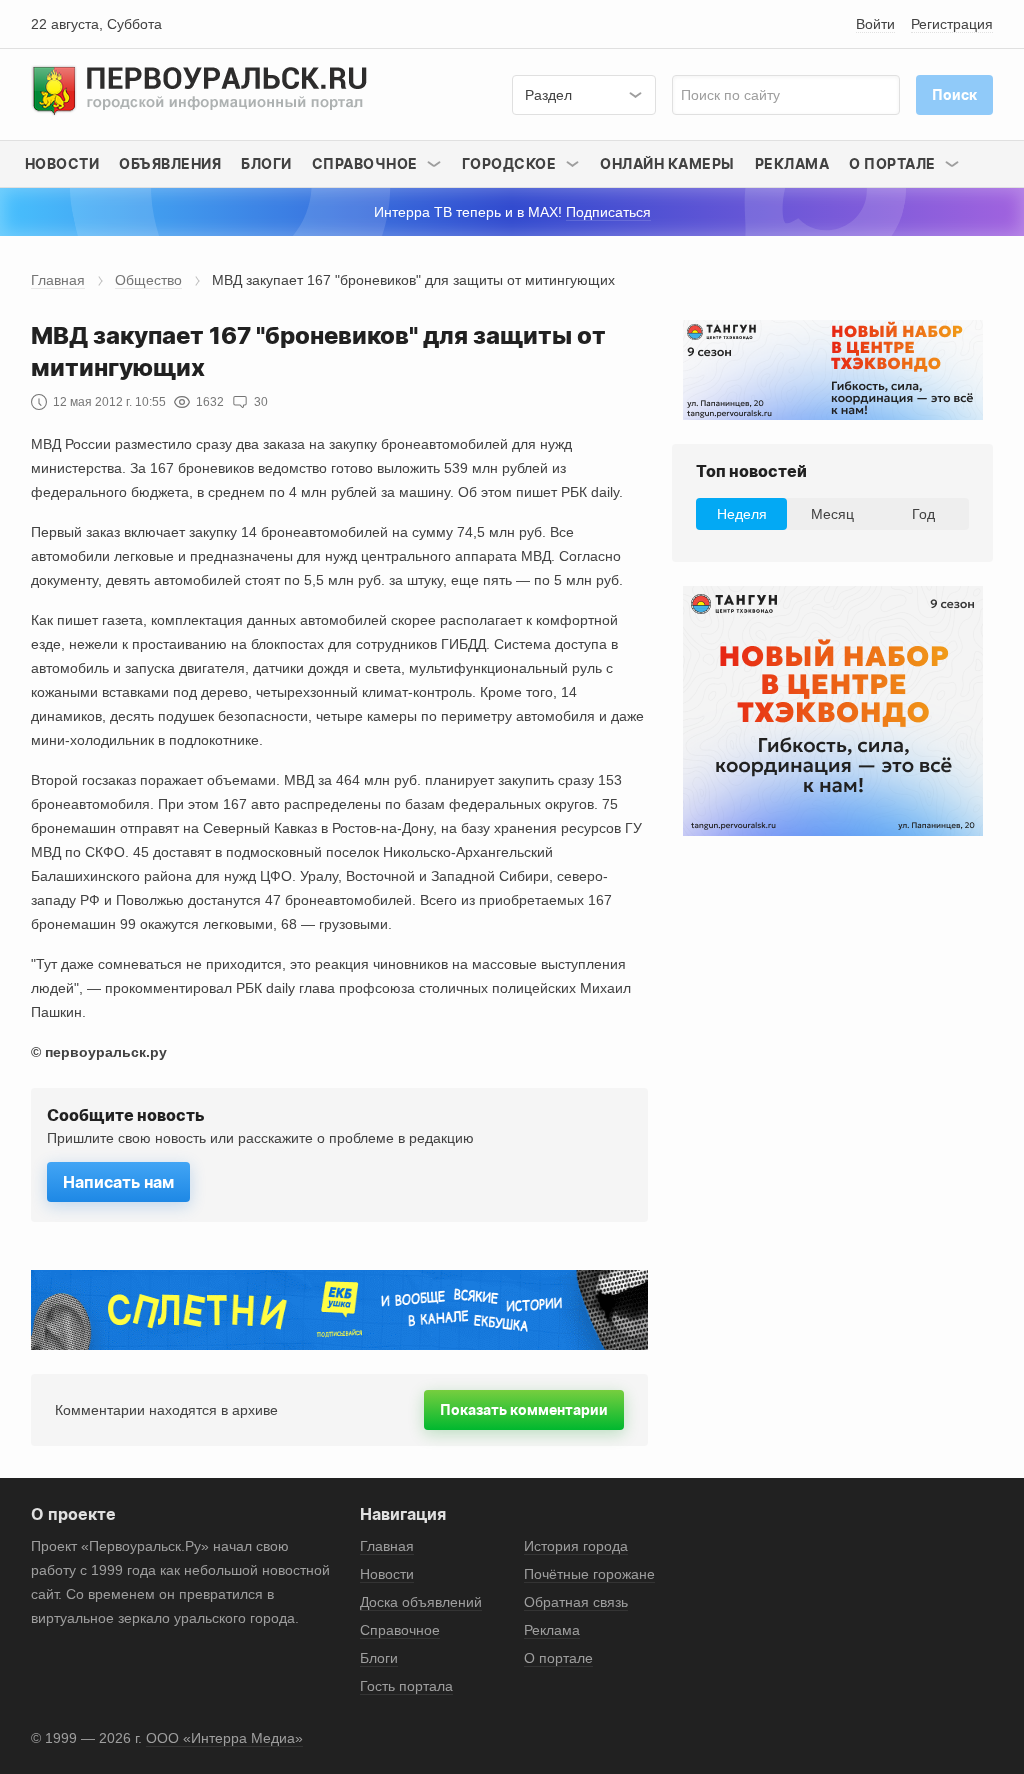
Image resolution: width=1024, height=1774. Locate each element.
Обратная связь (576, 1602)
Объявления (170, 163)
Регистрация (952, 24)
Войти (875, 24)
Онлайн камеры (667, 163)
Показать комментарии (524, 1409)
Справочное (400, 1630)
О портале (558, 1658)
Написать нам (118, 1182)
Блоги (266, 163)
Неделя (742, 514)
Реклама (792, 163)
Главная (58, 280)
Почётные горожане (589, 1574)
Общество (148, 280)
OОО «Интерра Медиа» (224, 1738)
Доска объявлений (421, 1602)
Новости (62, 163)
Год (923, 514)
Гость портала (406, 1686)
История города (576, 1546)
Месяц (832, 514)
